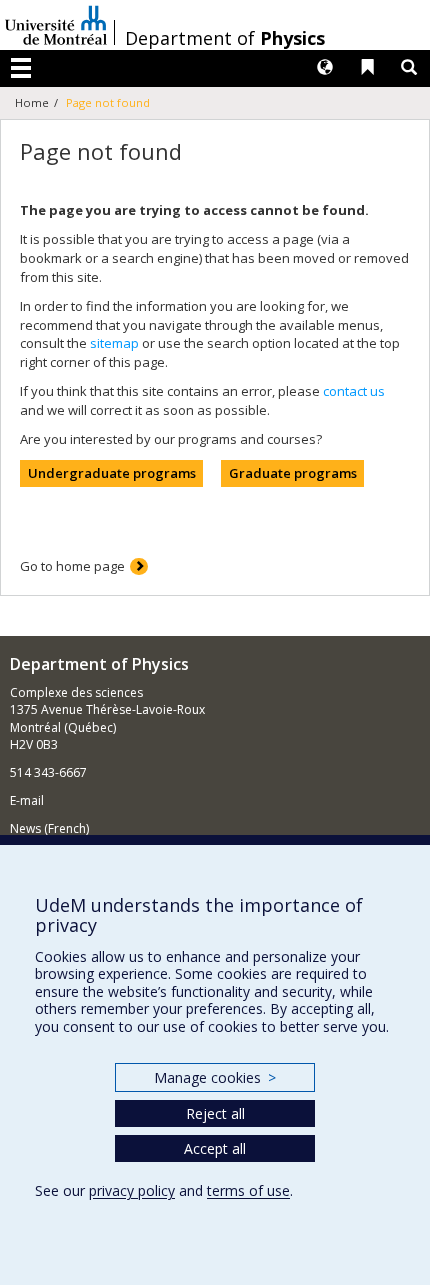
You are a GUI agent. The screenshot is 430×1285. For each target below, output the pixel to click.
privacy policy (132, 1190)
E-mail (27, 800)
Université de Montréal (56, 25)
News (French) (49, 828)
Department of (225, 38)
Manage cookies (214, 1077)
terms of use (248, 1190)
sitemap (114, 343)
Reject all (215, 1113)
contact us (354, 391)
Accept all (215, 1148)
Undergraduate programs (112, 473)
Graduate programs (293, 473)
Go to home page (72, 566)
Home (32, 102)
